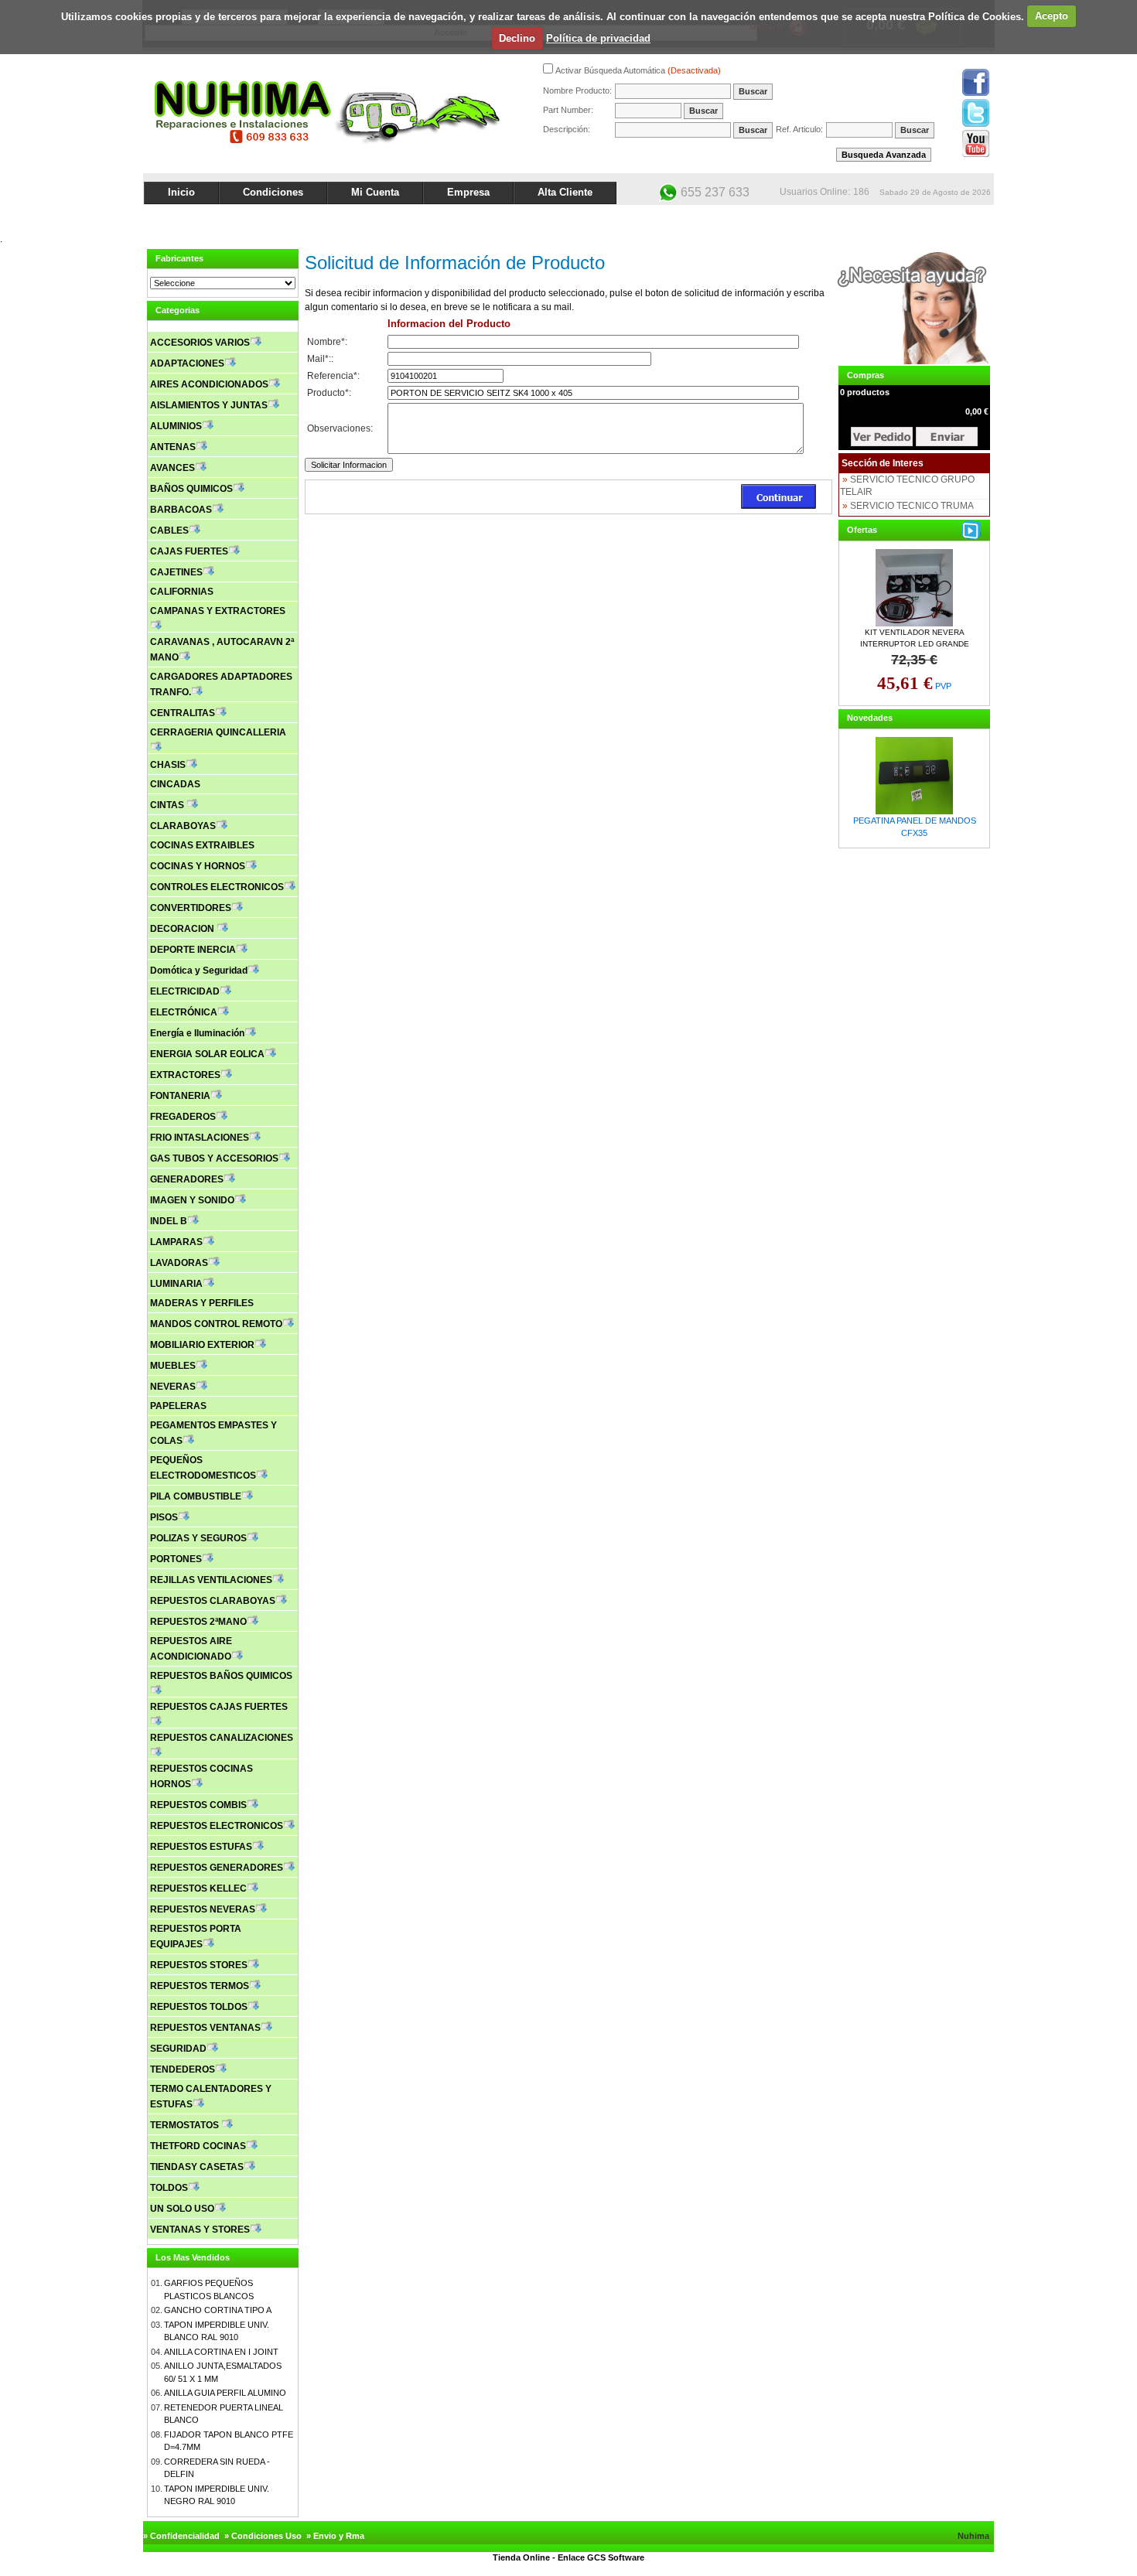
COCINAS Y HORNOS (198, 866)
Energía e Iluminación (197, 1033)
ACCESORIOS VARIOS (200, 343)
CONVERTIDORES (191, 908)
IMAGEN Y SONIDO (192, 1200)
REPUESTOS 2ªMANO (198, 1622)
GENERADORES (187, 1179)
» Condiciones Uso (263, 2536)
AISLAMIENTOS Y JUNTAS (209, 405)
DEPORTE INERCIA (193, 950)
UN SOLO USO (182, 2209)
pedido (947, 437)
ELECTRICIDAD (185, 991)
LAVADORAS (179, 1263)
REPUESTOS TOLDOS (199, 2007)
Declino (517, 38)
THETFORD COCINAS (198, 2146)
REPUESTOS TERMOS (200, 1986)
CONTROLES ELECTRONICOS (217, 887)
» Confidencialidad (181, 2536)
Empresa (468, 192)
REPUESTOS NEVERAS (203, 1909)
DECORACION (183, 929)
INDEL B (169, 1221)
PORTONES (176, 1559)
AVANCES (172, 468)
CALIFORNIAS (182, 592)
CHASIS (168, 765)
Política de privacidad (598, 38)
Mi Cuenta (375, 192)
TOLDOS (169, 2188)
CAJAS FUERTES (189, 551)
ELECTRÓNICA (184, 1012)
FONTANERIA (180, 1096)
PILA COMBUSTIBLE (196, 1496)
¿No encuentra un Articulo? (936, 218)
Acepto (1052, 16)
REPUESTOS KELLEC (198, 1888)
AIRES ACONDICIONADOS (209, 384)
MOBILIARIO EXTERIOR (202, 1345)
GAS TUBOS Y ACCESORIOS (214, 1158)
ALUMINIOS (176, 426)
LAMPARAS (176, 1242)
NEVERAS (173, 1387)
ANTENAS (173, 447)
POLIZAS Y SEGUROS (198, 1538)
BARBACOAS (181, 510)
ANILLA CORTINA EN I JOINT (221, 2352)
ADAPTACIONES (187, 363)
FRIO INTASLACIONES (200, 1138)
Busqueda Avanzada (884, 155)
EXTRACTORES (185, 1075)
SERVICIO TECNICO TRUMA (912, 506)
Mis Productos (841, 218)
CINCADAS (175, 784)
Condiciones (273, 192)
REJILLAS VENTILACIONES (211, 1580)
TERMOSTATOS (186, 2125)
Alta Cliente (565, 192)
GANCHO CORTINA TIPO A (218, 2310)
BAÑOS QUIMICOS (191, 489)
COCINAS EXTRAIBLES (202, 845)
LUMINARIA (176, 1284)
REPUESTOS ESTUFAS (201, 1847)
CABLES (169, 531)
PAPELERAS (178, 1406)
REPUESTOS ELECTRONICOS (217, 1826)
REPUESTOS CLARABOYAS (213, 1601)
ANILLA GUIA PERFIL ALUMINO (225, 2393)
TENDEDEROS (183, 2069)
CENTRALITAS (183, 713)
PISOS (164, 1517)
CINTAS (168, 805)
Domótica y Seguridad (199, 971)
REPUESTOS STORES (199, 1965)
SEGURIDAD (178, 2049)
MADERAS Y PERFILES (202, 1303)
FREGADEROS (183, 1117)
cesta (882, 437)
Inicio (181, 192)
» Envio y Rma (335, 2536)
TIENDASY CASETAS (197, 2167)
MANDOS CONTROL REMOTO (216, 1324)
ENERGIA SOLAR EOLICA (207, 1054)
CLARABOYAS (183, 826)
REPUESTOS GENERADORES (217, 1868)
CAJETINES (176, 572)
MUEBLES (173, 1366)
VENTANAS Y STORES (200, 2230)
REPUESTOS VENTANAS (205, 2028)
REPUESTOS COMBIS (198, 1805)
